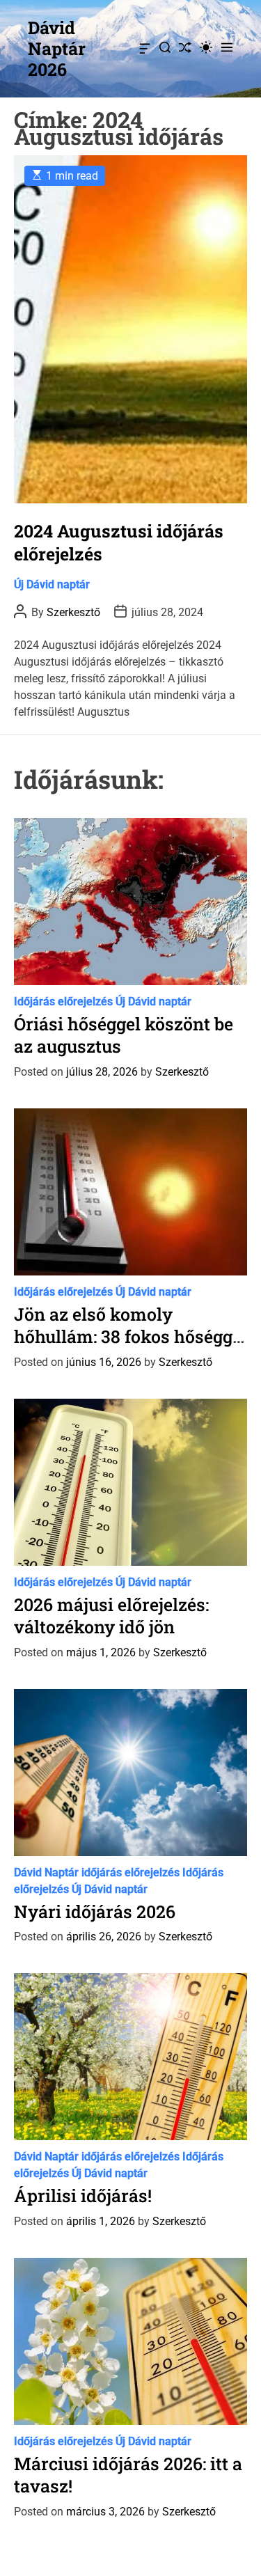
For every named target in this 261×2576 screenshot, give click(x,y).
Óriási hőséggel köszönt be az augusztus (124, 1035)
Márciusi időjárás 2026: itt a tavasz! (128, 2475)
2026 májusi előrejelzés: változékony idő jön (111, 1616)
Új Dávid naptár (52, 584)
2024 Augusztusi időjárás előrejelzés (119, 542)
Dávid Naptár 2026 (57, 48)
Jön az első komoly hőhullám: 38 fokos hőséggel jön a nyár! (130, 1337)
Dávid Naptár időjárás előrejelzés (97, 1872)
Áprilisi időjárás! (83, 2196)
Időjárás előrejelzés (63, 1002)
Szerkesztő (73, 612)
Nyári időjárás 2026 (95, 1911)
